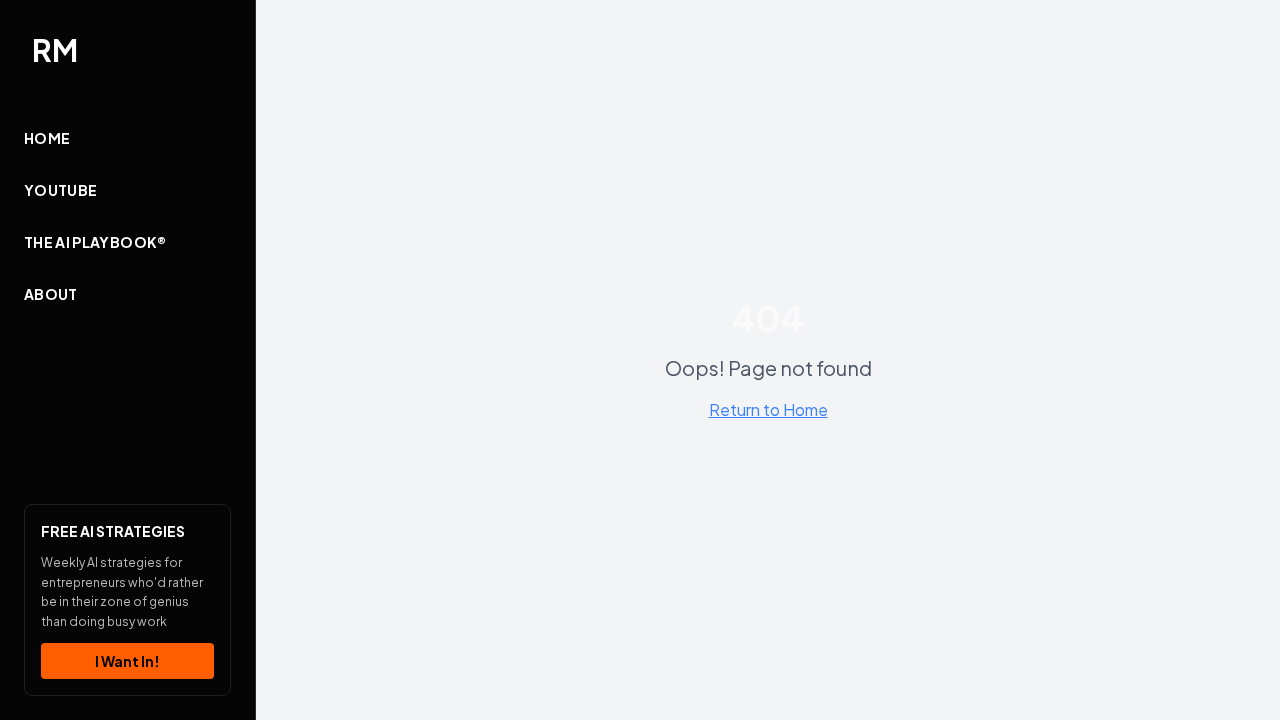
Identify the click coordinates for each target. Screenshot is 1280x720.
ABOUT (51, 294)
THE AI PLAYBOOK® (95, 242)
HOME (47, 138)
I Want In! (127, 661)
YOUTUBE (60, 190)
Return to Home (768, 409)
